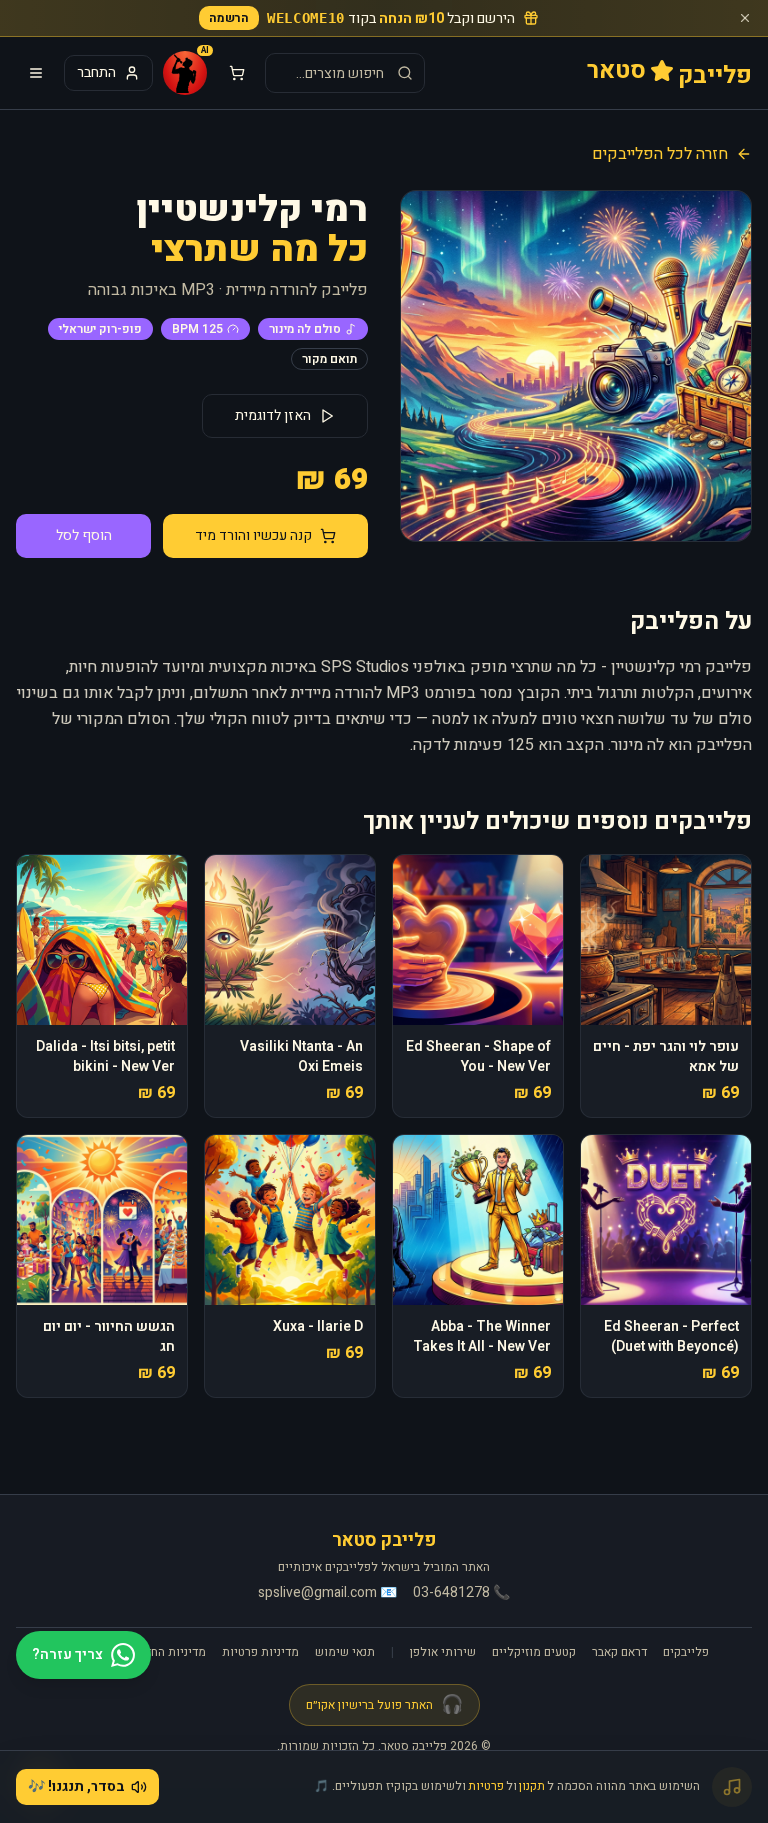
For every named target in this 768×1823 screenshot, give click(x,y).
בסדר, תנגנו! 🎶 (76, 1786)
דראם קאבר (619, 1652)
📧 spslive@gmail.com (327, 1593)
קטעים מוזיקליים (534, 1652)
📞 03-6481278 (461, 1593)
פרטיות (486, 1786)
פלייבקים (686, 1652)
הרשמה (229, 18)
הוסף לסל (84, 535)
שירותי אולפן (443, 1652)
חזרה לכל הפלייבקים (660, 154)
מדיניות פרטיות (260, 1652)
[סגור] (745, 18)
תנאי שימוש (345, 1652)
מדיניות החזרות (167, 1652)
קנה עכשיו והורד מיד (253, 535)
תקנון (532, 1786)
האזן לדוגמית (273, 415)
